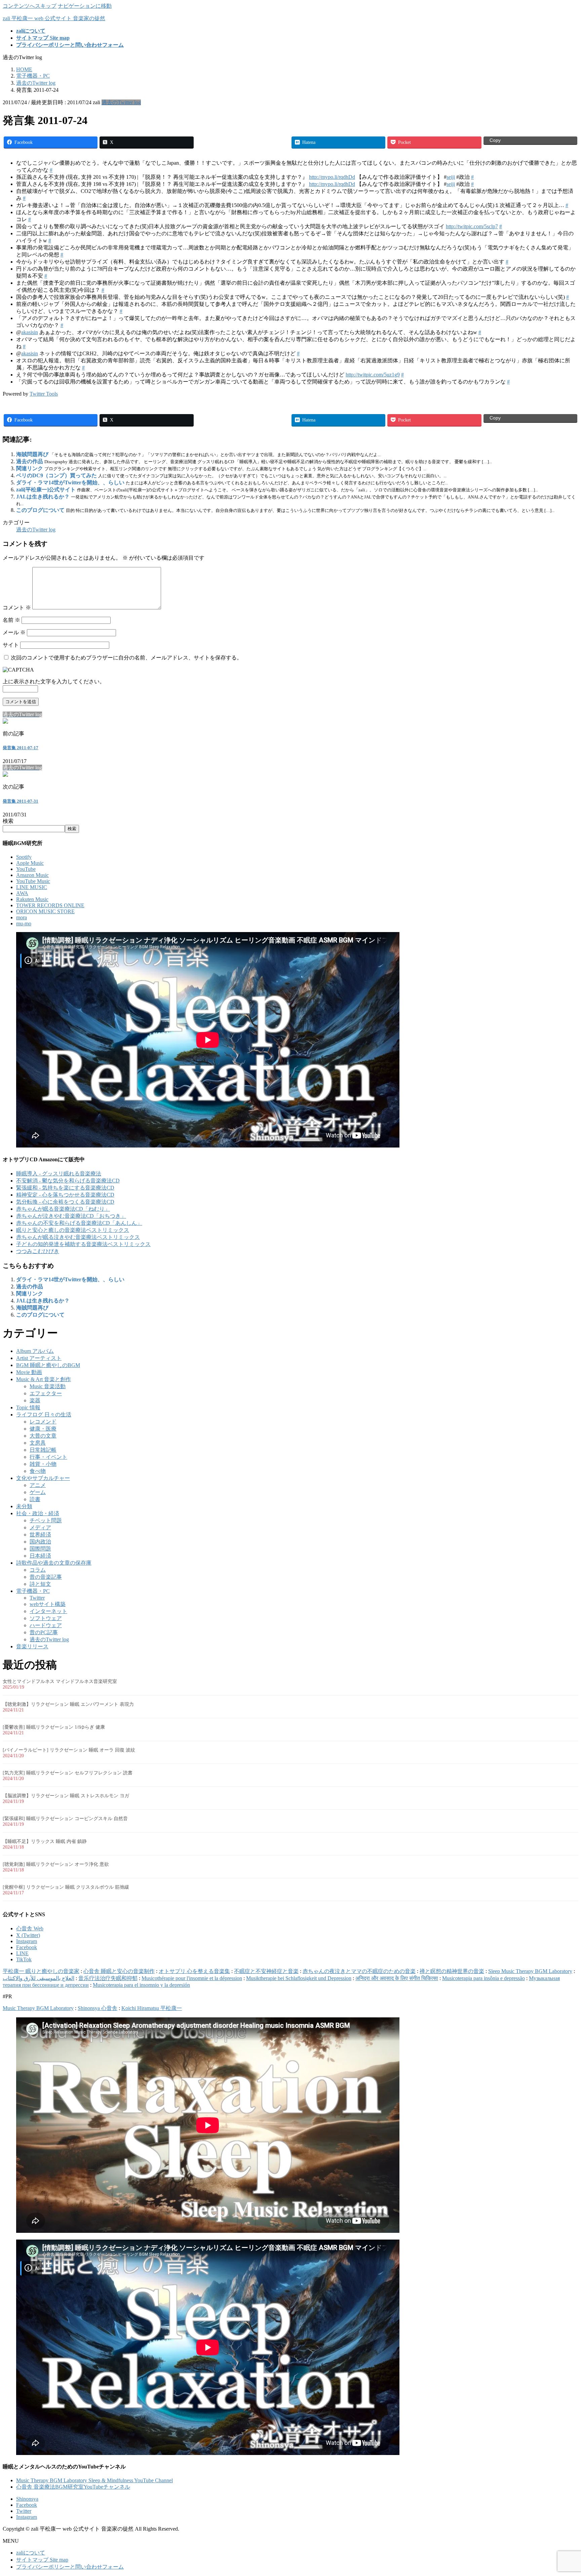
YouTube (26, 869)
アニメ (38, 1485)
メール (14, 632)
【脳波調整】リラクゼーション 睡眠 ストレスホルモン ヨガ (66, 1796)
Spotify (24, 857)
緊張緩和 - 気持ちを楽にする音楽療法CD (65, 1188)
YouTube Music (33, 881)
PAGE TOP (563, 2492)
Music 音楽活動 (48, 1386)
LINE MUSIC (32, 887)
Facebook (27, 1947)
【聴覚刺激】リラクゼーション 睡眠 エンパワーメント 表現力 (68, 1704)
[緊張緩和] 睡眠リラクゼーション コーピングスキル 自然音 (65, 1819)
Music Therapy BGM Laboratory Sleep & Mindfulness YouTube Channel (94, 2480)
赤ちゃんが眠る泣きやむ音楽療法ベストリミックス (78, 1237)
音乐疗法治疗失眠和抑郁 (108, 1978)
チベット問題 (46, 1520)
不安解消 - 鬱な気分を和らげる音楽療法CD (68, 1181)
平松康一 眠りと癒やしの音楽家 (41, 1971)
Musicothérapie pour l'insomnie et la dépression (192, 1978)
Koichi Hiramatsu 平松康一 (152, 2008)
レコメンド (43, 1422)
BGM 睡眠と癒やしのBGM (48, 1365)
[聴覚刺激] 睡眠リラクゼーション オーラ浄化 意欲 (56, 1864)
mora (22, 917)
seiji (451, 177)
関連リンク (30, 468)
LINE (22, 1953)
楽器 (35, 1400)
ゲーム (38, 1492)
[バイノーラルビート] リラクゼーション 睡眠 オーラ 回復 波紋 (69, 1750)
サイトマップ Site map (42, 2560)
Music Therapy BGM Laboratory (38, 2008)
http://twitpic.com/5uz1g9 (373, 375)
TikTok (24, 1959)
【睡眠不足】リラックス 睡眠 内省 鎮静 (45, 1841)
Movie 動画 (29, 1372)
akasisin (30, 332)
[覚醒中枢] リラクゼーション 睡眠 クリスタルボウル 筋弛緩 (66, 1887)
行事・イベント (48, 1457)
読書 (35, 1499)
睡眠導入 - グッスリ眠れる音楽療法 (59, 1174)
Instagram (27, 1941)
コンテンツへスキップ (30, 6)
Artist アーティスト (39, 1358)
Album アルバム (35, 1351)
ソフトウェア (46, 1618)
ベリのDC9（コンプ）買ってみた (56, 475)
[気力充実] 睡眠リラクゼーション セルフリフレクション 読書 (68, 1773)
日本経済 (40, 1556)
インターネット (48, 1611)
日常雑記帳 (43, 1450)
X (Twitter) (28, 1935)
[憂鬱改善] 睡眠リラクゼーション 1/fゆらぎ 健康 (54, 1727)
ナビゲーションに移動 (85, 6)
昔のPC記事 (44, 1632)
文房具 (38, 1443)
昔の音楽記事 (46, 1577)
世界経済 (40, 1535)
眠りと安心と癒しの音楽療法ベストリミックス (73, 1230)
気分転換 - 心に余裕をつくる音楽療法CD (65, 1202)
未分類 (24, 1506)
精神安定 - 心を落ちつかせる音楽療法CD (65, 1195)
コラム (38, 1570)
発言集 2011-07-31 (21, 801)
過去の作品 (30, 461)
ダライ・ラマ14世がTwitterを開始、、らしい (70, 482)
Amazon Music (32, 875)
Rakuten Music (32, 899)
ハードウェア (46, 1625)
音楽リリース (32, 1646)
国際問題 (40, 1549)
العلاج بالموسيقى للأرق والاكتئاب (38, 1978)
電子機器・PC (33, 1591)
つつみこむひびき (38, 1251)
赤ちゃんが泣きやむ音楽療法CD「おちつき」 (71, 1216)
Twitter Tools (44, 394)
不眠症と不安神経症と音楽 (266, 1971)
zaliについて (31, 2553)
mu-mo (24, 923)
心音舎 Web (30, 1928)
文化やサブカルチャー (43, 1478)
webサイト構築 (48, 1604)
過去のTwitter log (121, 102)
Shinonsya (27, 2499)
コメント (17, 608)
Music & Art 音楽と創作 (44, 1379)
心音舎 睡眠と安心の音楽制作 (119, 1971)
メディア (40, 1527)
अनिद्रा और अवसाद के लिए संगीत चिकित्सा (397, 1978)
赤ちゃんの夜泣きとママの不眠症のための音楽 (359, 1971)
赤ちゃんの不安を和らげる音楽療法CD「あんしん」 (79, 1223)
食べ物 (38, 1471)
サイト (11, 645)
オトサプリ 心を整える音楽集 (194, 1971)
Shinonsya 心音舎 (98, 2008)
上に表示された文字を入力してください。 (54, 681)
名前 (11, 620)
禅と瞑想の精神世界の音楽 (452, 1971)
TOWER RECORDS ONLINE (50, 905)
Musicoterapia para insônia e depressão (483, 1978)
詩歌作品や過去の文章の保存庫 (54, 1563)
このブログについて (40, 510)
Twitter (37, 1598)
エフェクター (46, 1393)
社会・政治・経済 (38, 1513)
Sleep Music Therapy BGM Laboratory (530, 1971)
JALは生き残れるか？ (43, 497)
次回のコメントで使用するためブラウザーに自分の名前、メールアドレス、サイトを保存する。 (126, 658)
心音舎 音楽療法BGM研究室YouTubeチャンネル (73, 2487)
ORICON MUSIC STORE (45, 911)
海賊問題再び (32, 454)
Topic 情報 (28, 1407)
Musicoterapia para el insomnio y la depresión (141, 1985)
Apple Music (30, 863)
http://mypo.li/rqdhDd (332, 177)
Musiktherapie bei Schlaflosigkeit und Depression (299, 1978)
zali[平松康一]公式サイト (46, 490)
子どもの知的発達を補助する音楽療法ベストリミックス (83, 1244)
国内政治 (40, 1542)
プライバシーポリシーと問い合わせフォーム (70, 2567)
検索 (8, 821)
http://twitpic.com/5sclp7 (472, 226)
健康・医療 (43, 1429)
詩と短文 (40, 1584)
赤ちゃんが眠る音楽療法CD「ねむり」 (63, 1209)
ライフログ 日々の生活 (44, 1415)
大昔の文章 (43, 1436)
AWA (22, 893)
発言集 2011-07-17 (21, 748)
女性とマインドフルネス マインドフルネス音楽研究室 (60, 1681)
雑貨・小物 (43, 1464)
